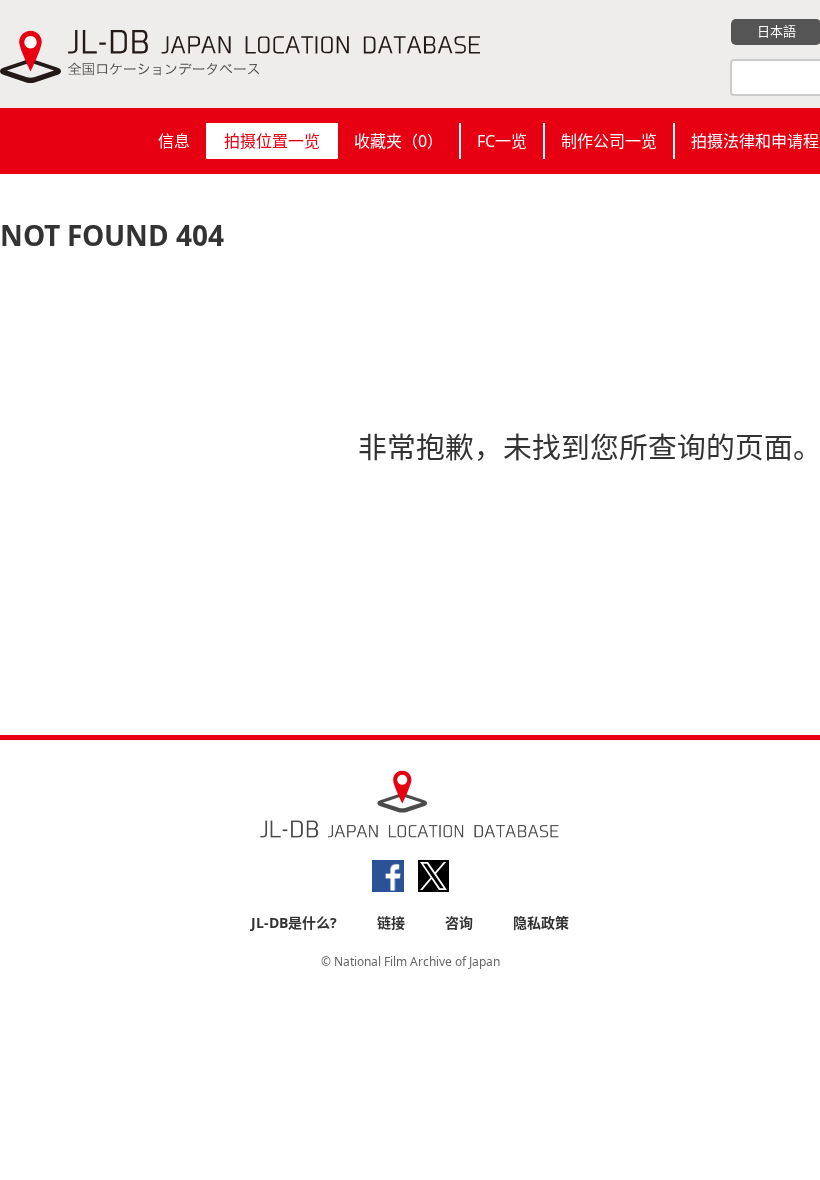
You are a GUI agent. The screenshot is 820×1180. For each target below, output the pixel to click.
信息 (174, 141)
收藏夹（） (398, 141)
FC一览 (502, 141)
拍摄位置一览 (272, 141)
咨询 (459, 922)
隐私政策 (541, 922)
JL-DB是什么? (294, 922)
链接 (391, 922)
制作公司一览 (609, 141)
